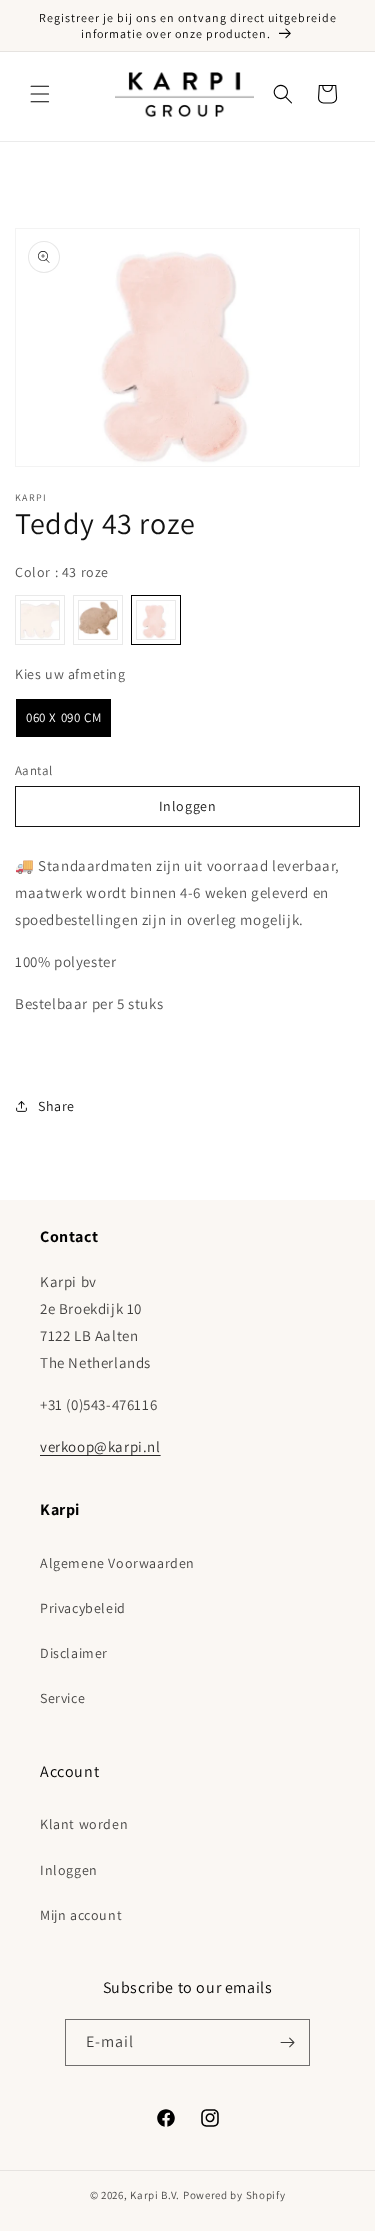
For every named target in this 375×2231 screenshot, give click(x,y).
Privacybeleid (83, 1608)
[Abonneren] (287, 2042)
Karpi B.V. (155, 2195)
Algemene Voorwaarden (117, 1563)
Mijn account (81, 1915)
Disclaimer (74, 1653)
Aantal (33, 770)
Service (62, 1698)
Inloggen (188, 806)
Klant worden (84, 1824)
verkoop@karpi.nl (100, 1446)
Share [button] (56, 1106)
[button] (40, 94)
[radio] (40, 620)
